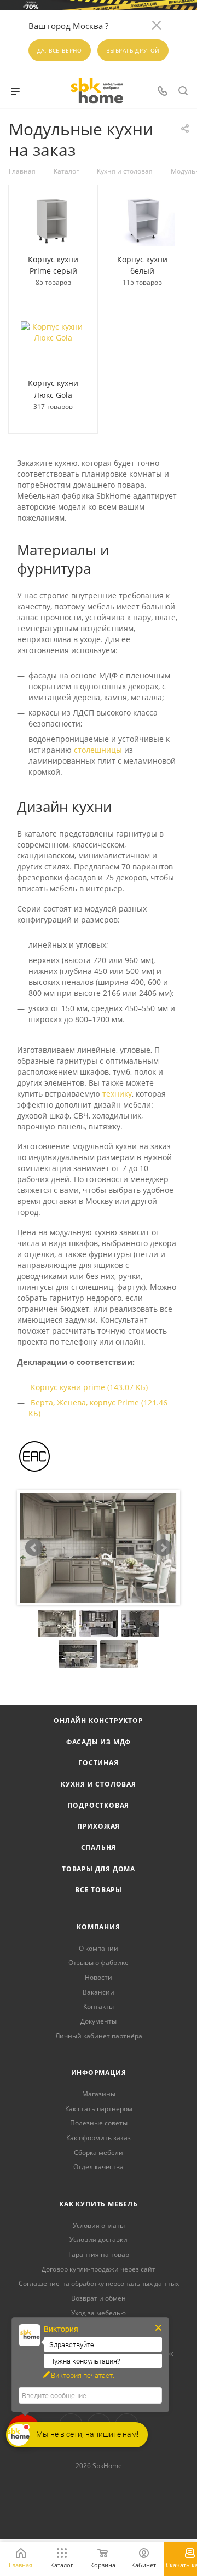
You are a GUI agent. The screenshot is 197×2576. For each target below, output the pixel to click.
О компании (99, 1948)
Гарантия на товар (99, 2254)
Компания (98, 1927)
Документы (99, 2021)
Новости (99, 1977)
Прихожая (99, 1826)
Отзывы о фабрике (99, 1963)
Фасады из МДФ (99, 1742)
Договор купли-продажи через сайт (99, 2269)
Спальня (99, 1848)
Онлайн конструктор (98, 1721)
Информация (99, 2073)
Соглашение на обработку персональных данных (99, 2283)
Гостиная (98, 1763)
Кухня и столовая (99, 1784)
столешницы (98, 750)
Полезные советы (99, 2123)
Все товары (99, 1890)
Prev (34, 1548)
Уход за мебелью (99, 2313)
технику (117, 1094)
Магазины (99, 2094)
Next (163, 1548)
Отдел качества (99, 2167)
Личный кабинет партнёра (99, 2036)
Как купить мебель (99, 2204)
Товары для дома (99, 1869)
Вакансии (99, 1992)
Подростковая (99, 1805)
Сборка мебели (99, 2153)
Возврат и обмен (99, 2298)
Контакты (99, 2006)
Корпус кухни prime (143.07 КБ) (89, 1387)
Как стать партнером (99, 2109)
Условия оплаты (99, 2225)
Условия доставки (99, 2240)
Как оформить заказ (99, 2138)
